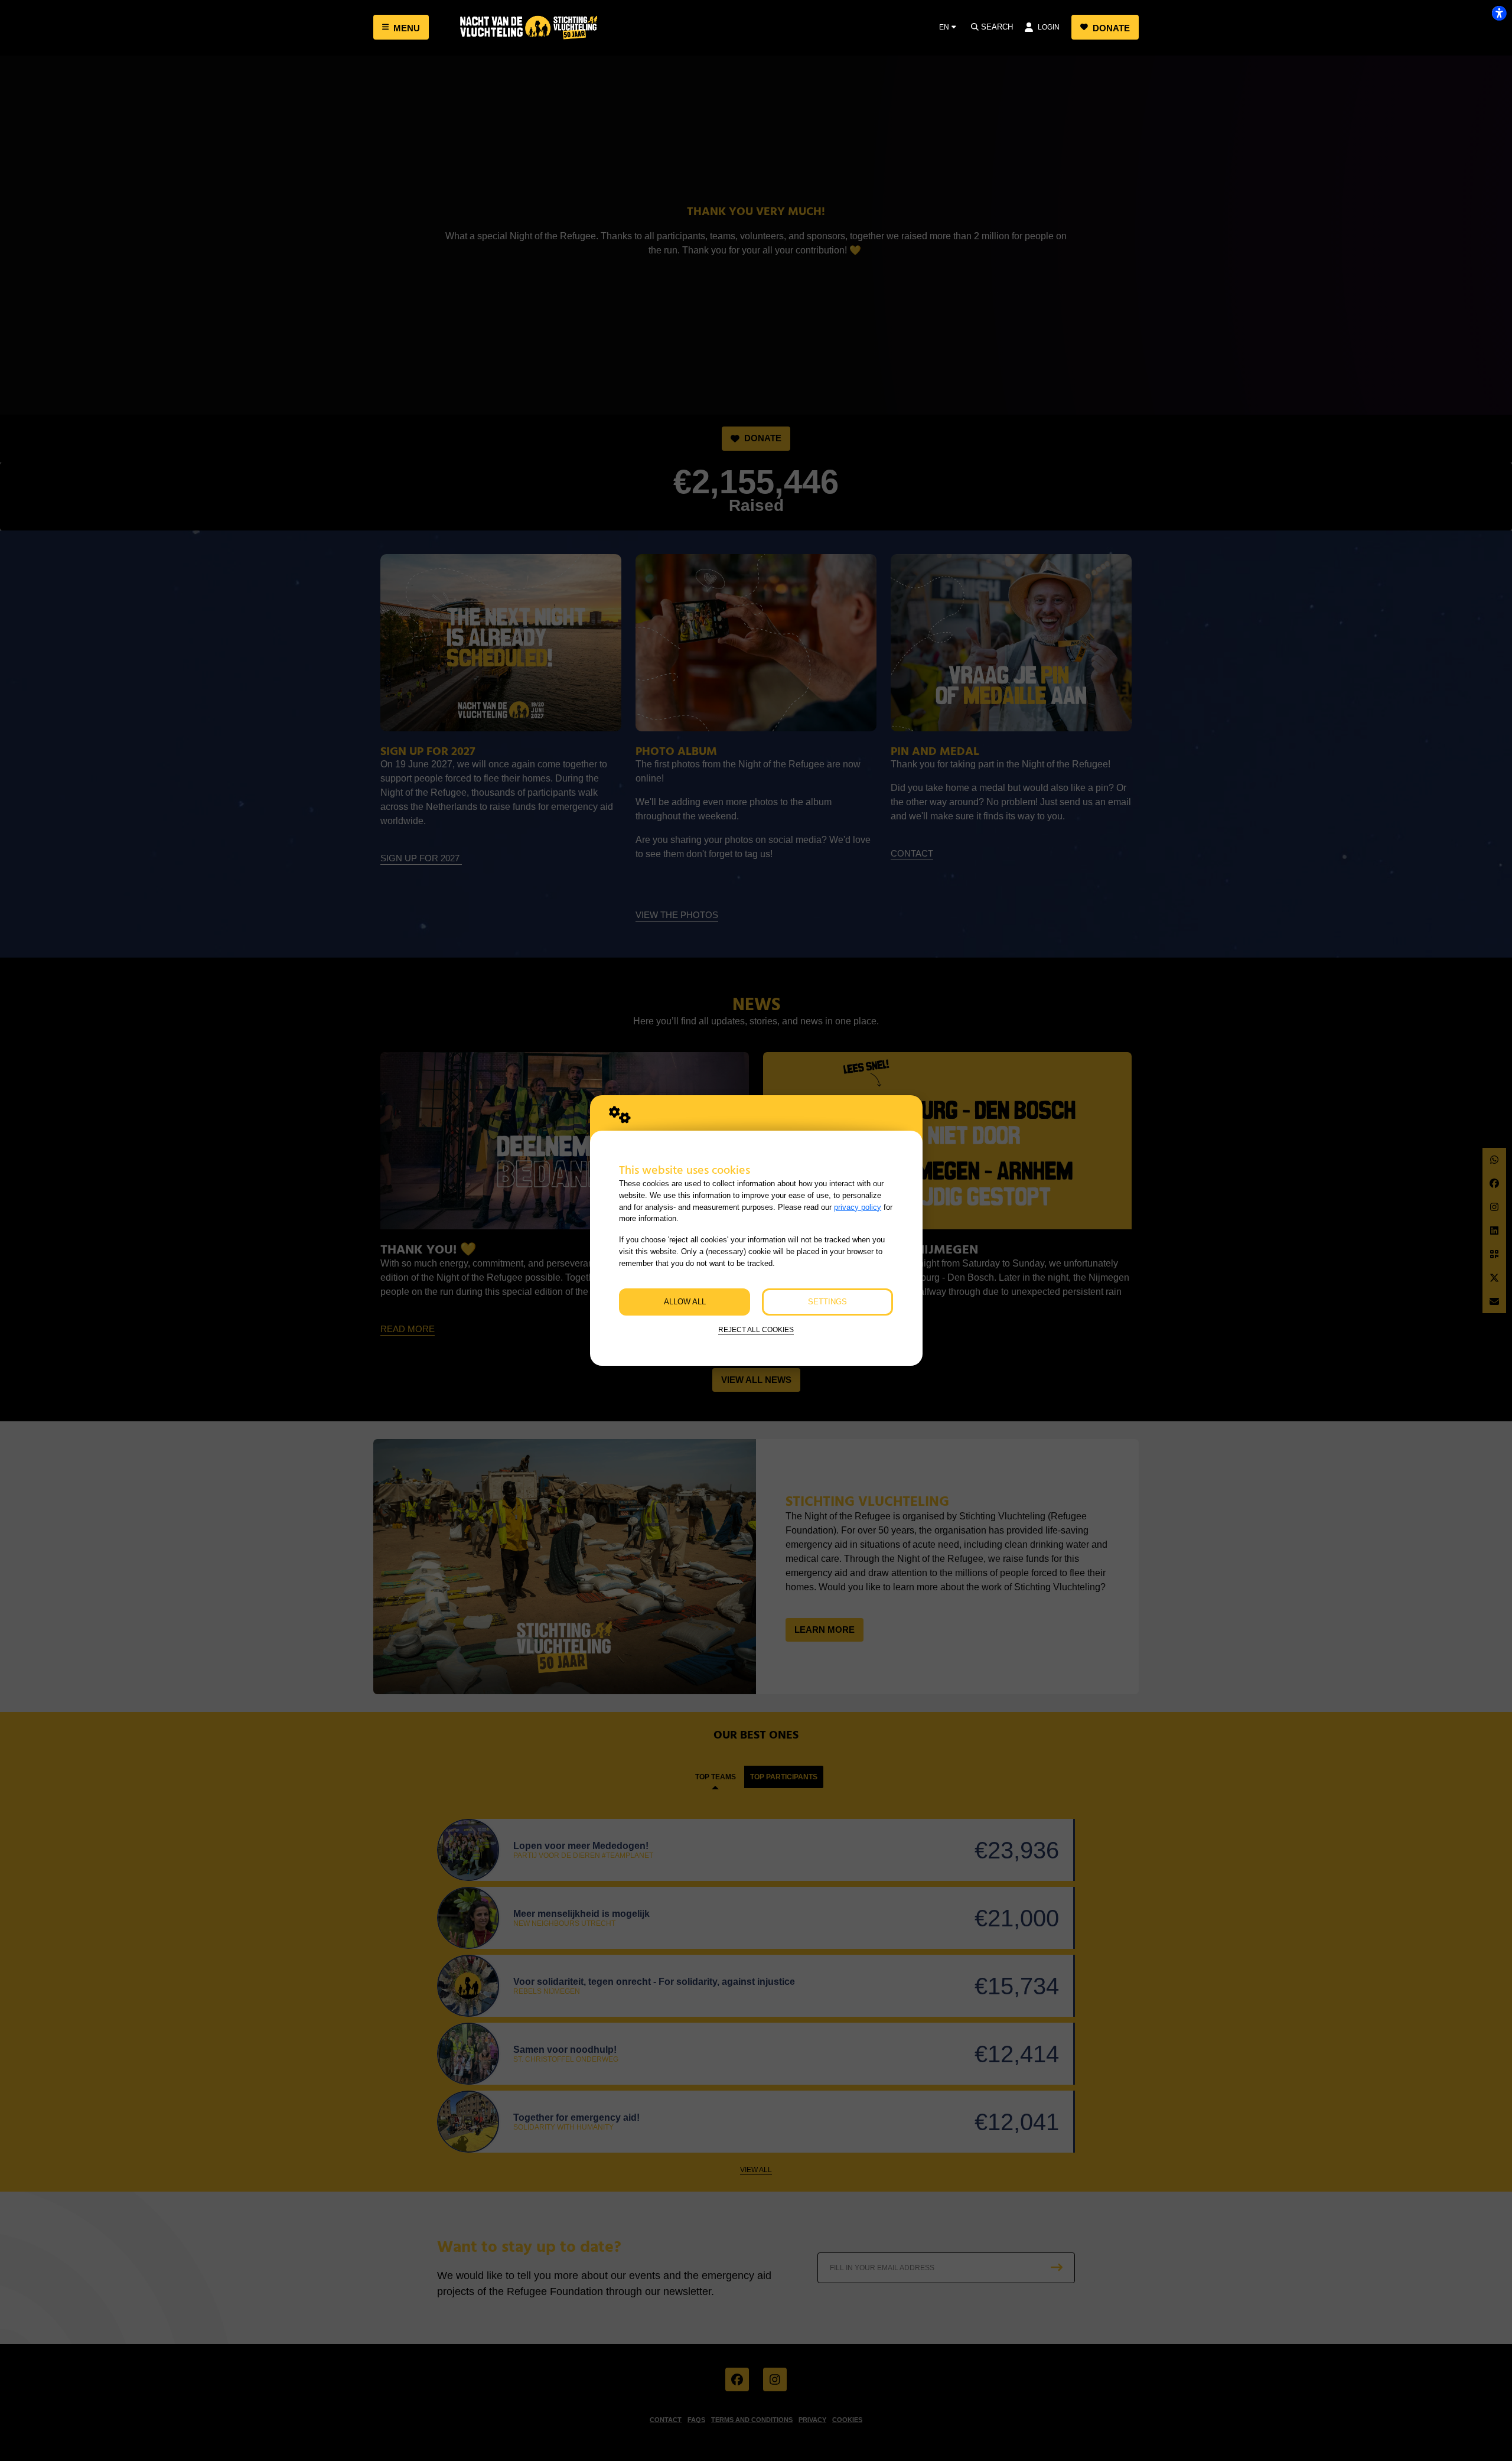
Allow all (685, 1302)
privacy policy (858, 1207)
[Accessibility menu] (1499, 13)
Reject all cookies (756, 1329)
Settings (827, 1302)
